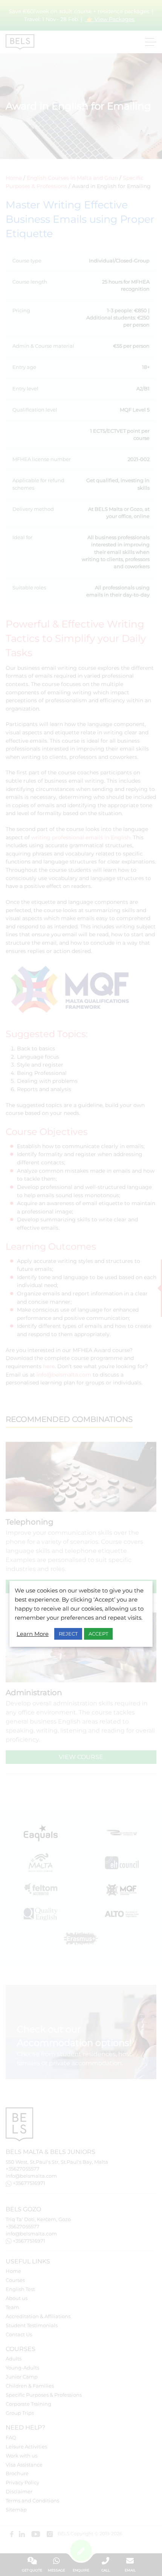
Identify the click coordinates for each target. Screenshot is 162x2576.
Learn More (33, 1634)
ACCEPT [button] (98, 1634)
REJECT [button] (68, 1634)
